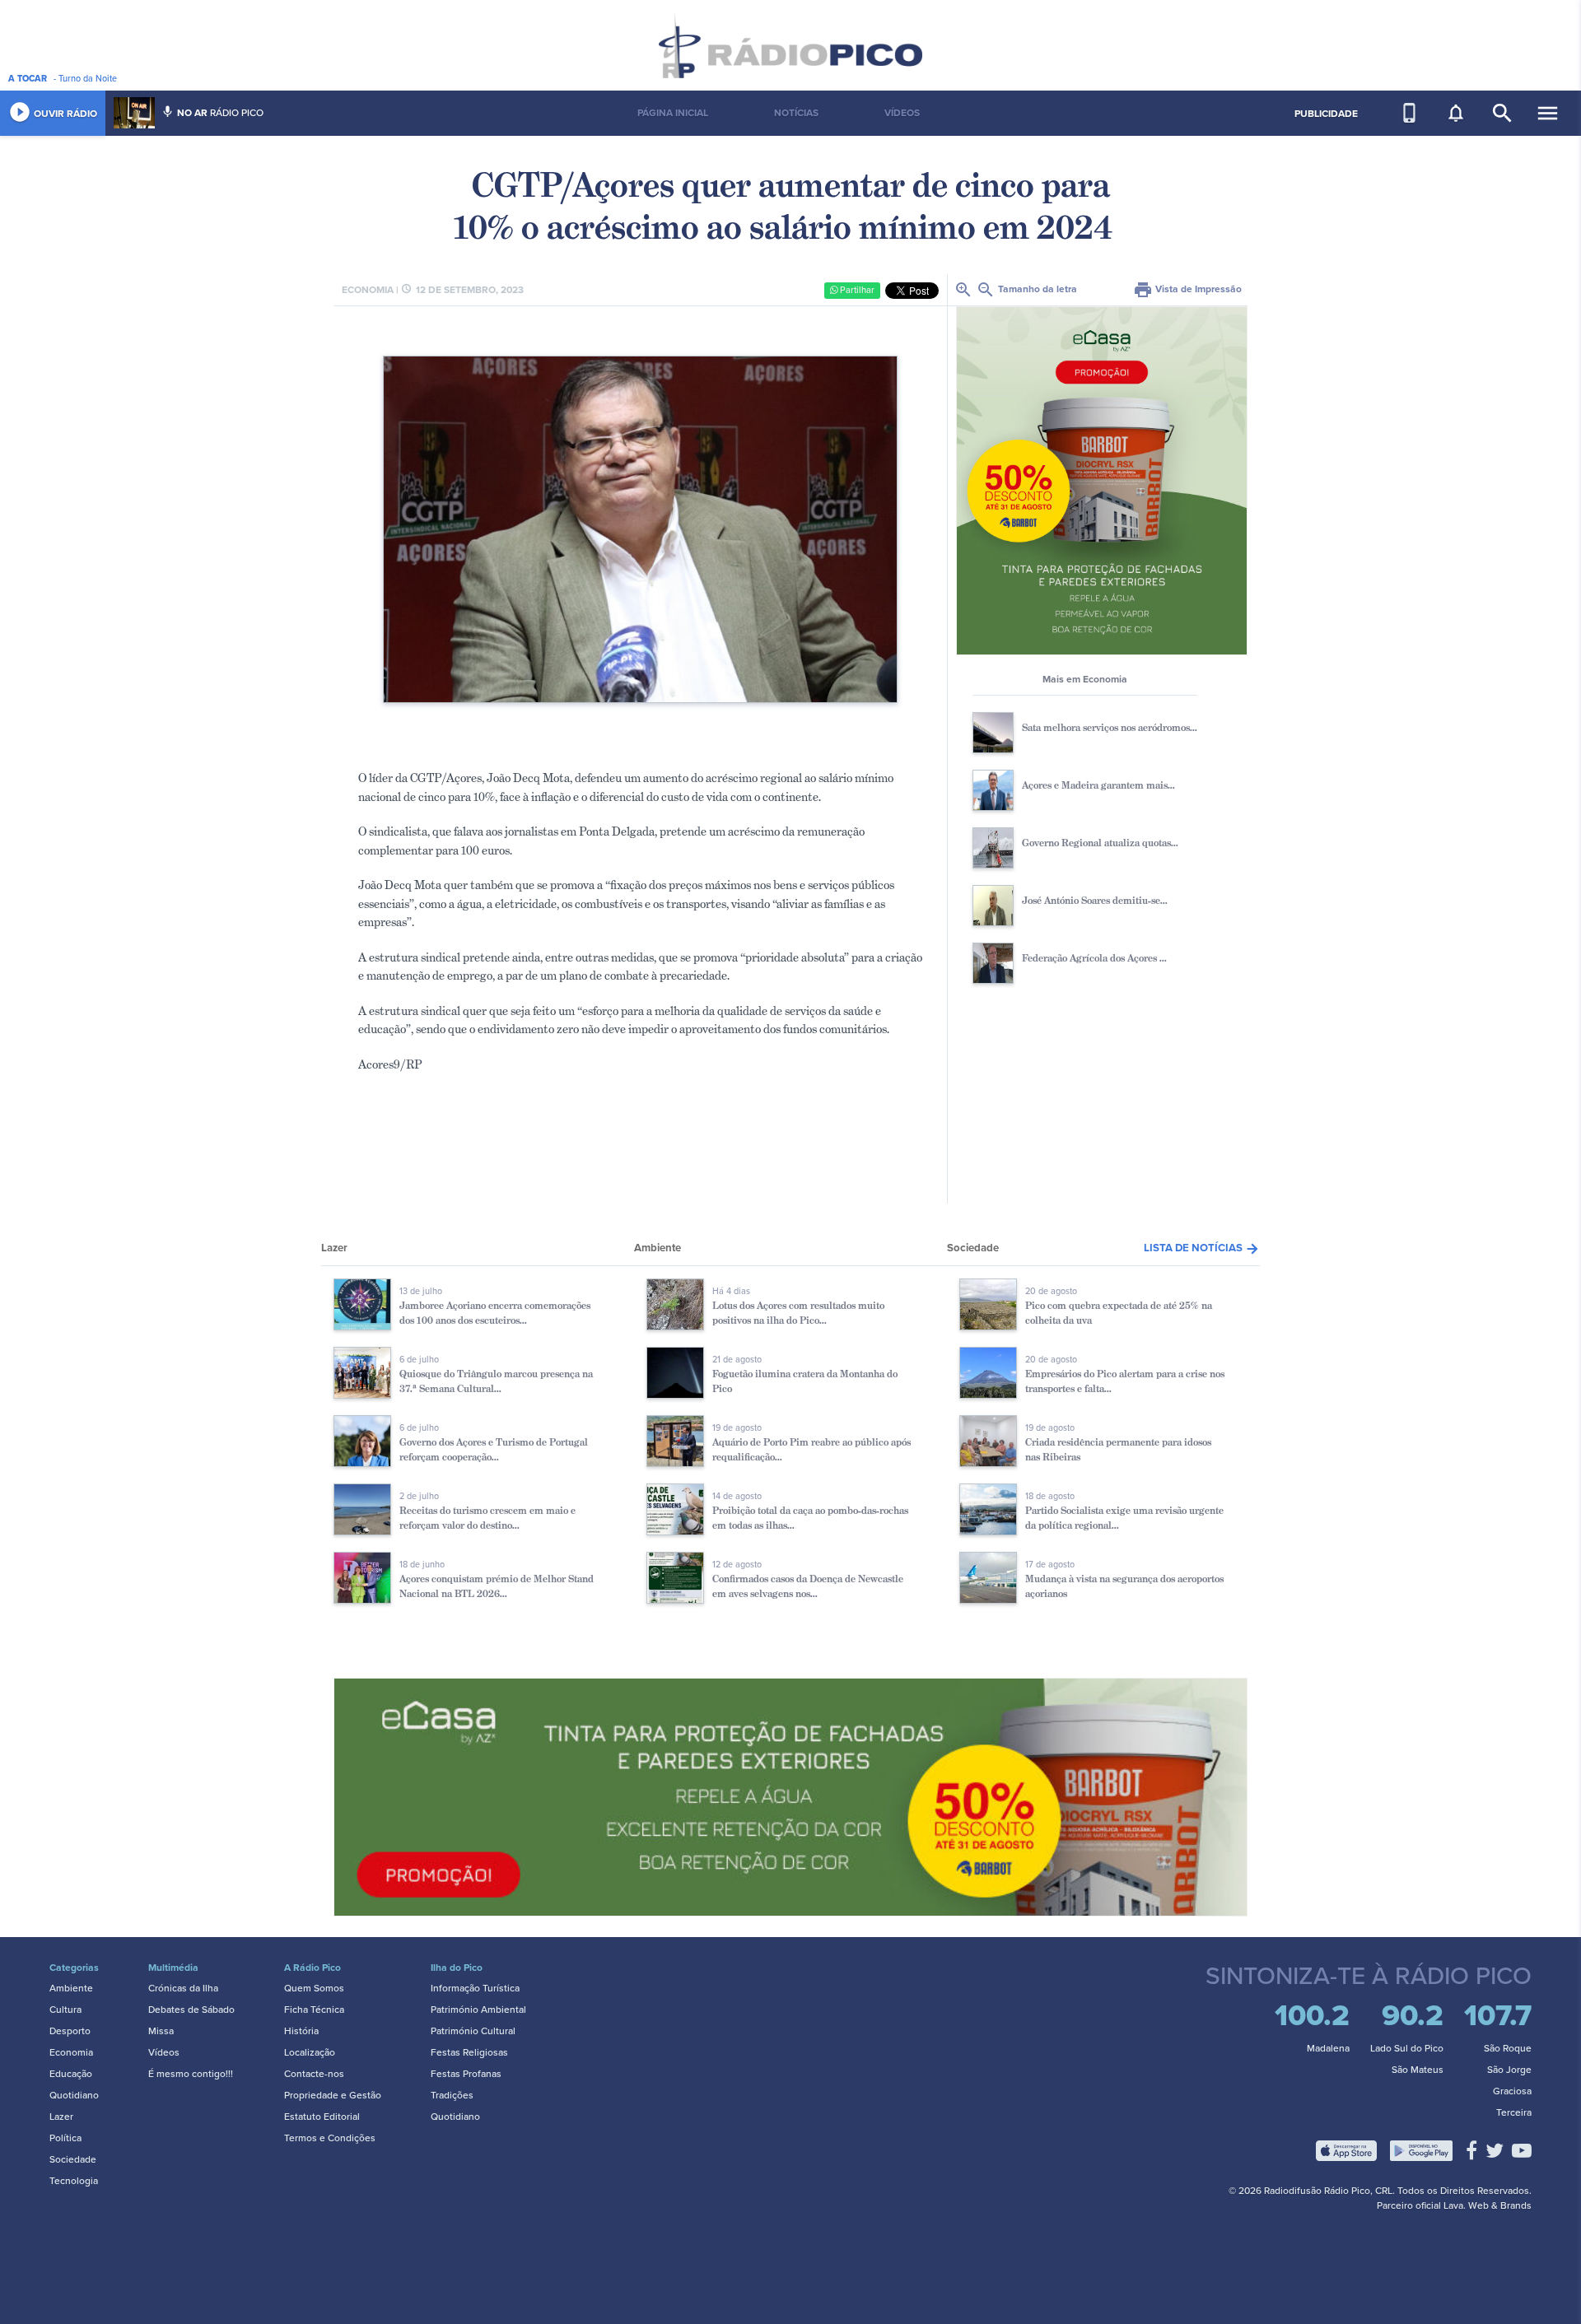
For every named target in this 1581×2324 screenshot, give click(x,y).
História (301, 2031)
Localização (310, 2052)
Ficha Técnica (314, 2010)
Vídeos (164, 2052)
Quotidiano (74, 2095)
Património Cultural (473, 2031)
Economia (71, 2052)
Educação (71, 2074)
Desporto (70, 2031)
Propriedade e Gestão (333, 2095)
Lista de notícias (1202, 1248)
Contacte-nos (314, 2074)
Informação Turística (475, 1988)
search (1502, 113)
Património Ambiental (478, 2010)
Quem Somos (314, 1988)
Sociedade (73, 2159)
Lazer (61, 2117)
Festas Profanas (466, 2074)
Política (65, 2138)
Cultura (65, 2010)
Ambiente (71, 1988)
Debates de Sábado (191, 2010)
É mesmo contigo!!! (191, 2074)
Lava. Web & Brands (1488, 2205)
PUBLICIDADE (1326, 114)
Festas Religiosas (469, 2052)
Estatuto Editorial (322, 2117)
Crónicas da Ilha (183, 1988)
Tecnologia (74, 2181)
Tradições (452, 2095)
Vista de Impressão (1187, 289)
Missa (161, 2031)
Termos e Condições (330, 2138)
